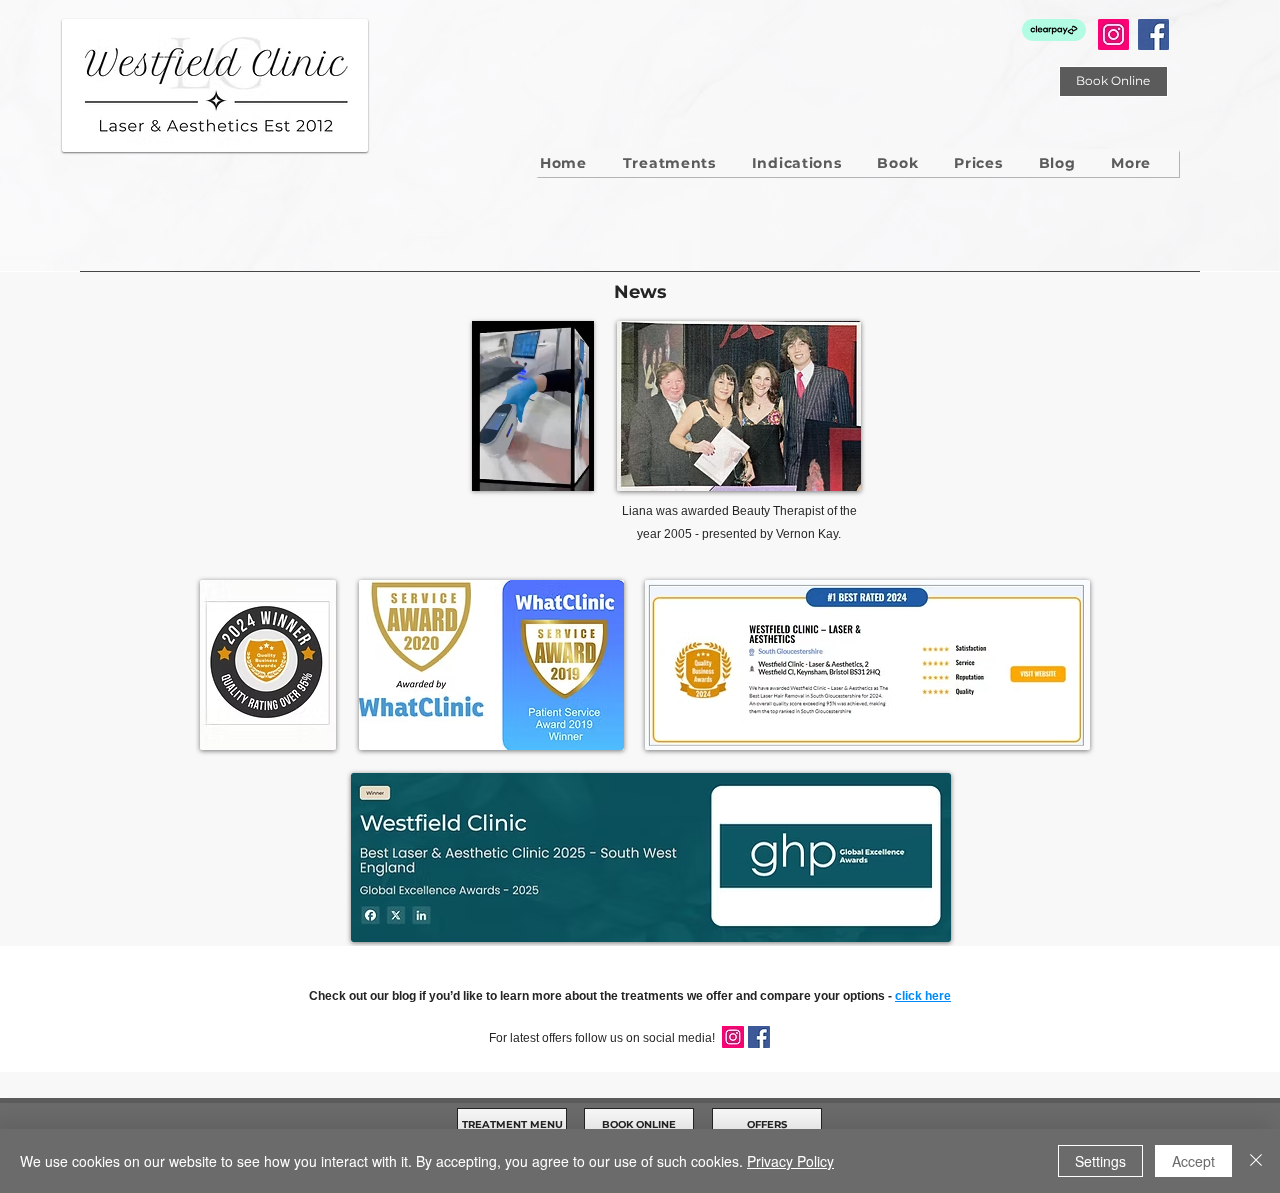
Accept (1193, 1161)
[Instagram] (1113, 34)
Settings (1100, 1161)
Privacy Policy (790, 1161)
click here (923, 996)
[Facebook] (1153, 34)
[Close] (1256, 1161)
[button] (1131, 163)
